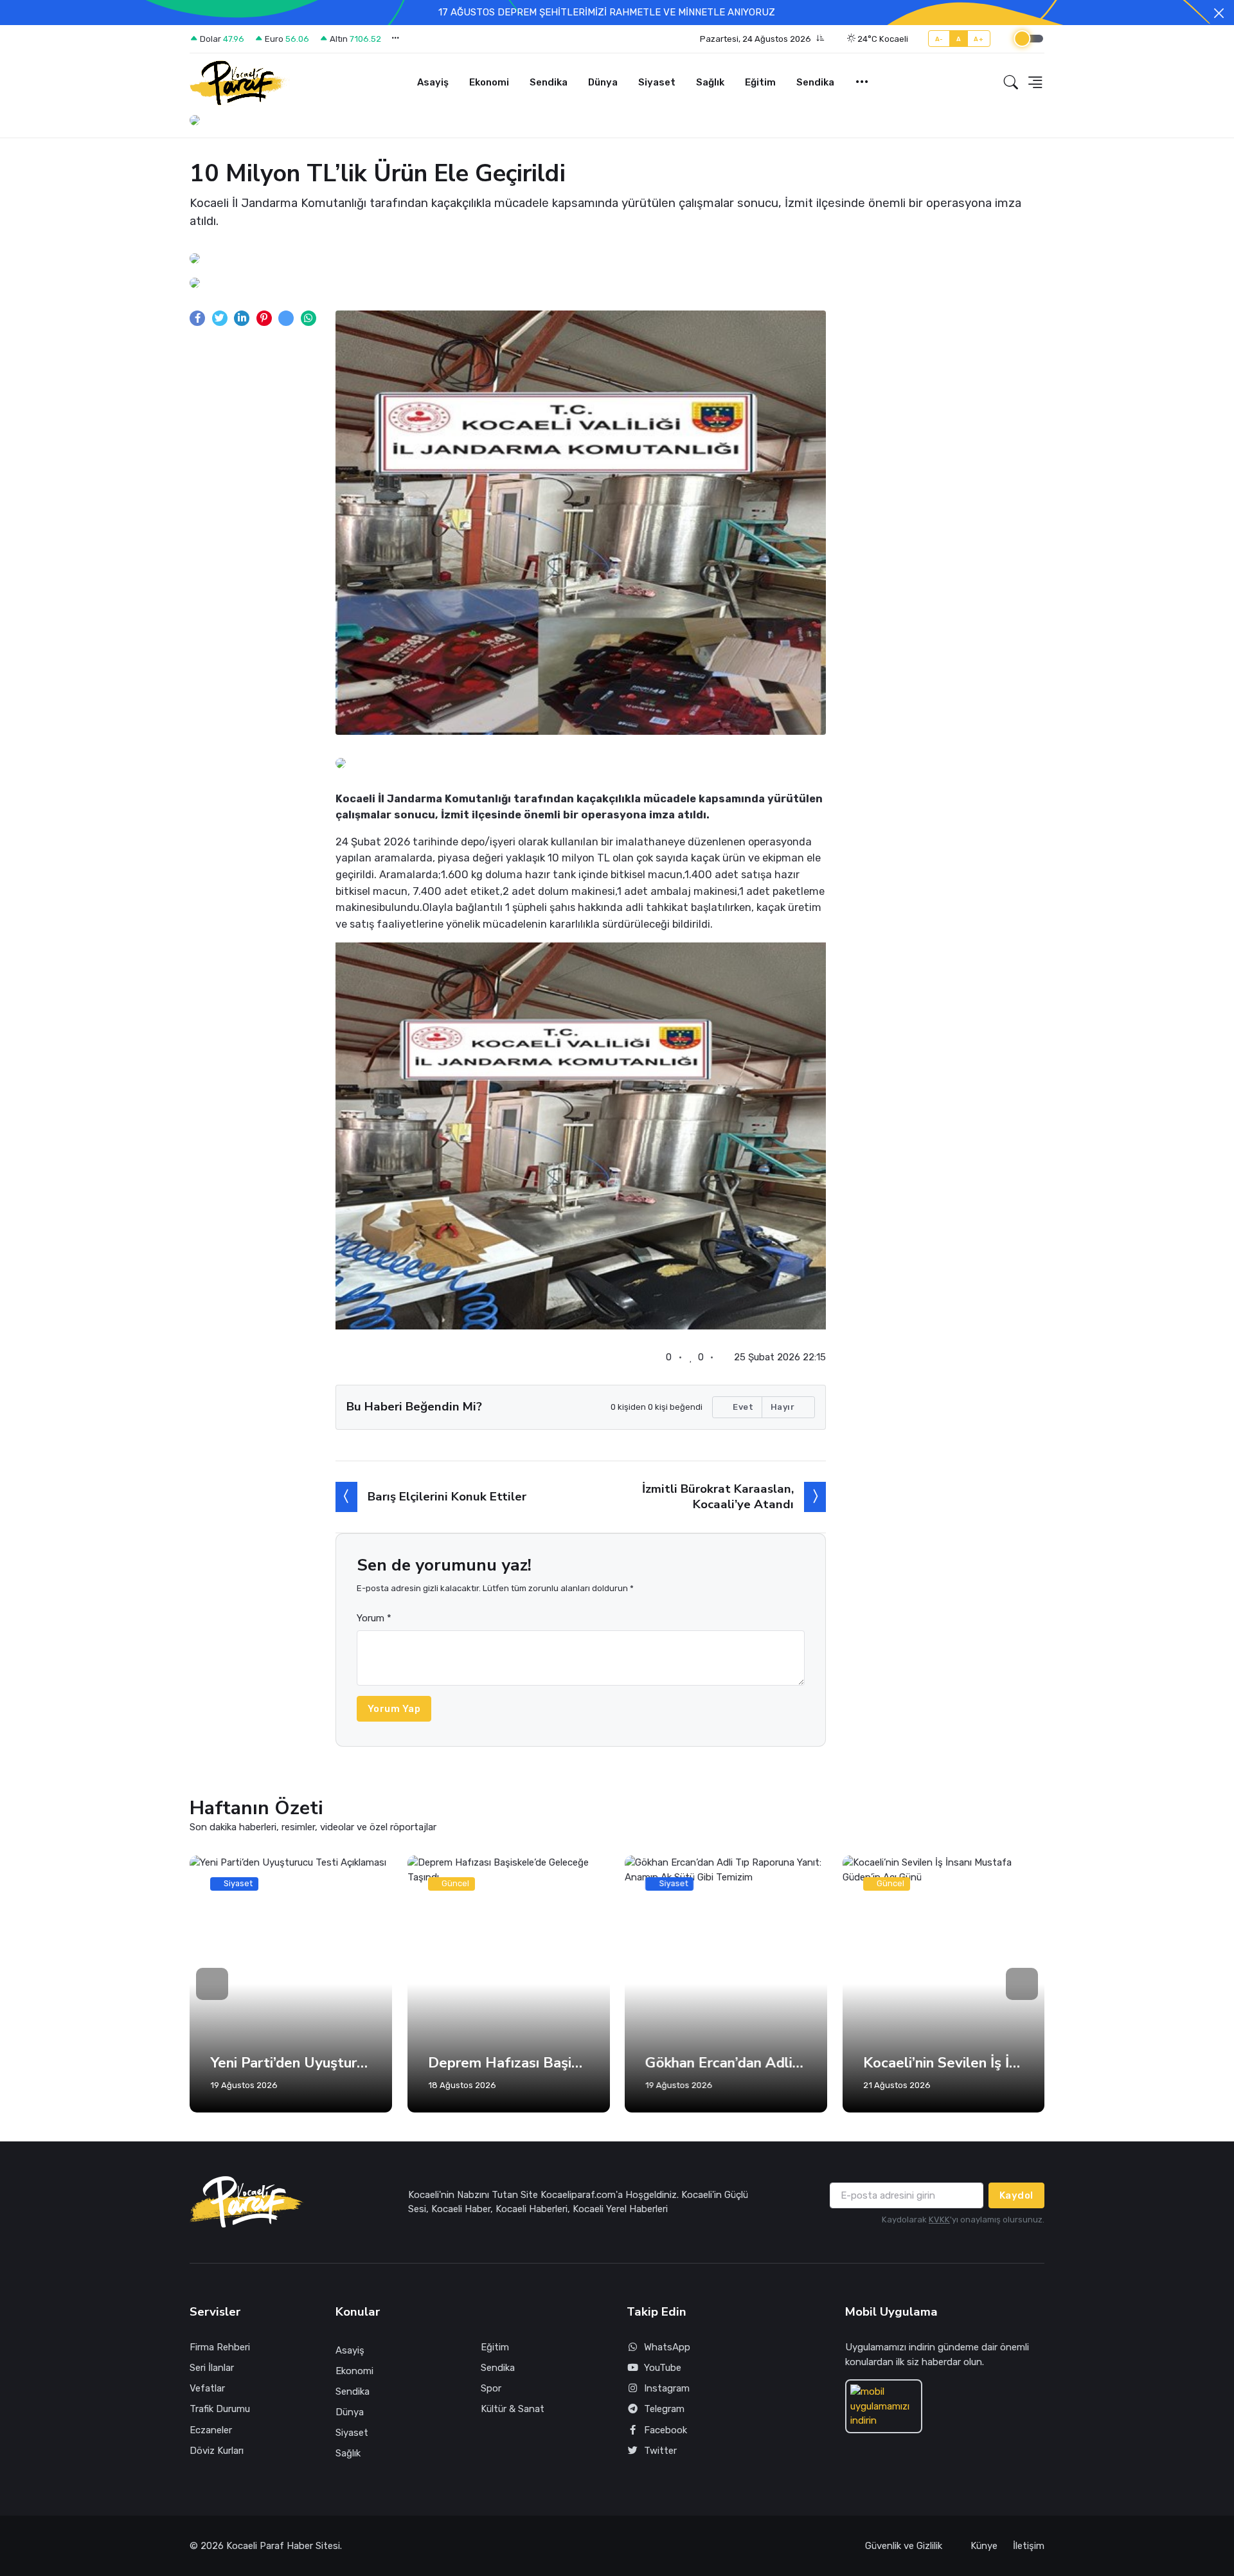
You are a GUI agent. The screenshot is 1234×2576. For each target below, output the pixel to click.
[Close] (1219, 13)
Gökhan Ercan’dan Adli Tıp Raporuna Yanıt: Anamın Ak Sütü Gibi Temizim (726, 2063)
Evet (742, 1407)
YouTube (663, 2368)
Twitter (660, 2451)
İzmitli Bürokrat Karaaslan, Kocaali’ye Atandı (718, 1496)
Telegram (664, 2409)
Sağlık (710, 82)
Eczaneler (211, 2430)
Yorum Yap (394, 1709)
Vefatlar (207, 2388)
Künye (984, 2546)
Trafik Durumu (220, 2409)
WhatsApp (667, 2347)
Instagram (667, 2388)
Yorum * (374, 1618)
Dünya (603, 82)
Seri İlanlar (212, 2368)
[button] (762, 39)
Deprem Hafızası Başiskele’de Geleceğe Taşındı (509, 2063)
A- (939, 39)
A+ (979, 39)
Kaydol (1016, 2195)
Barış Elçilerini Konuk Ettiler (447, 1497)
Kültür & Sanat (513, 2409)
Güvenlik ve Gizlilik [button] (905, 2546)
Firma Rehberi (220, 2347)
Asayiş (433, 82)
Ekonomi (489, 82)
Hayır (784, 1407)
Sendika (549, 82)
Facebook (666, 2430)
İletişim (1029, 2546)
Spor (491, 2388)
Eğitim (760, 82)
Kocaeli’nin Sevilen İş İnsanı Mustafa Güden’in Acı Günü (944, 2063)
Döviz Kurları (217, 2451)
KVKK (939, 2220)
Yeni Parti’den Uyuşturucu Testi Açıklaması (291, 2063)
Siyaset (657, 82)
